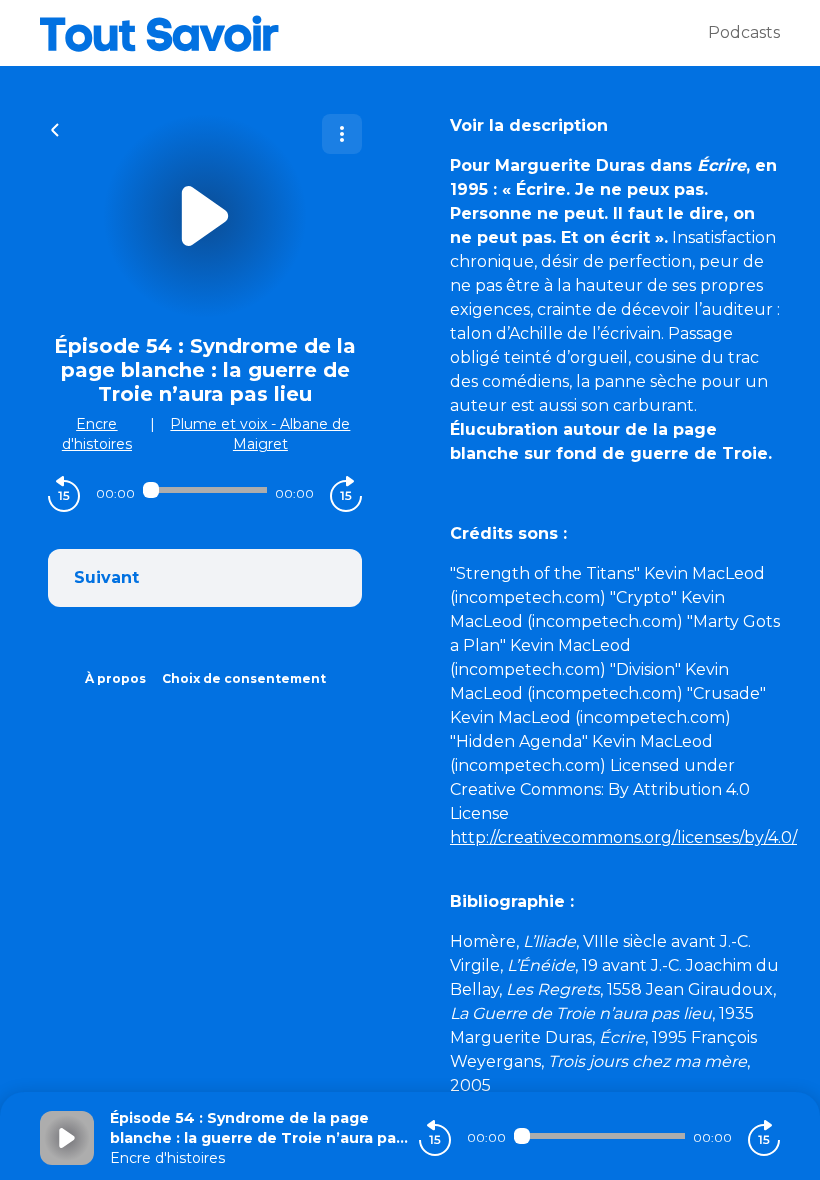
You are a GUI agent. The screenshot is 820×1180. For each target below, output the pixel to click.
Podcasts (744, 32)
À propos (115, 678)
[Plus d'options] (342, 134)
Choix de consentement (244, 678)
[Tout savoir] (374, 33)
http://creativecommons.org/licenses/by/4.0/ (623, 837)
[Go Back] (55, 128)
